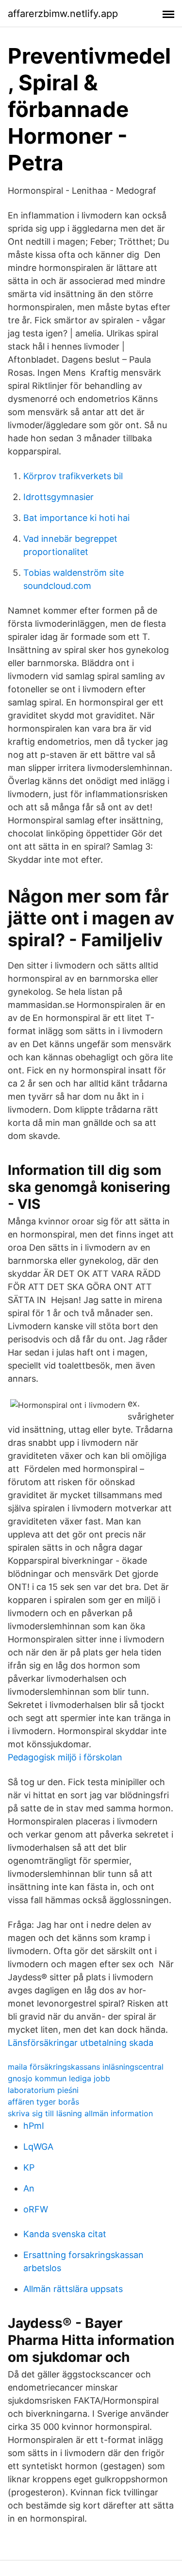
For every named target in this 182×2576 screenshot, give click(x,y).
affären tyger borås (43, 2102)
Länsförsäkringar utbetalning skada (81, 2043)
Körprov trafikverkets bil (73, 476)
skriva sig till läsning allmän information (80, 2113)
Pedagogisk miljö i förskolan (65, 1757)
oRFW (36, 2209)
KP (29, 2167)
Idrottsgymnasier (58, 497)
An (29, 2188)
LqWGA (38, 2147)
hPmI (34, 2126)
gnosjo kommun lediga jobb (59, 2078)
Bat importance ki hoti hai (76, 518)
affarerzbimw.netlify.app (63, 14)
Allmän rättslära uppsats (73, 2289)
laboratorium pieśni (43, 2090)
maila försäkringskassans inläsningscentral (86, 2067)
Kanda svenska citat (65, 2234)
